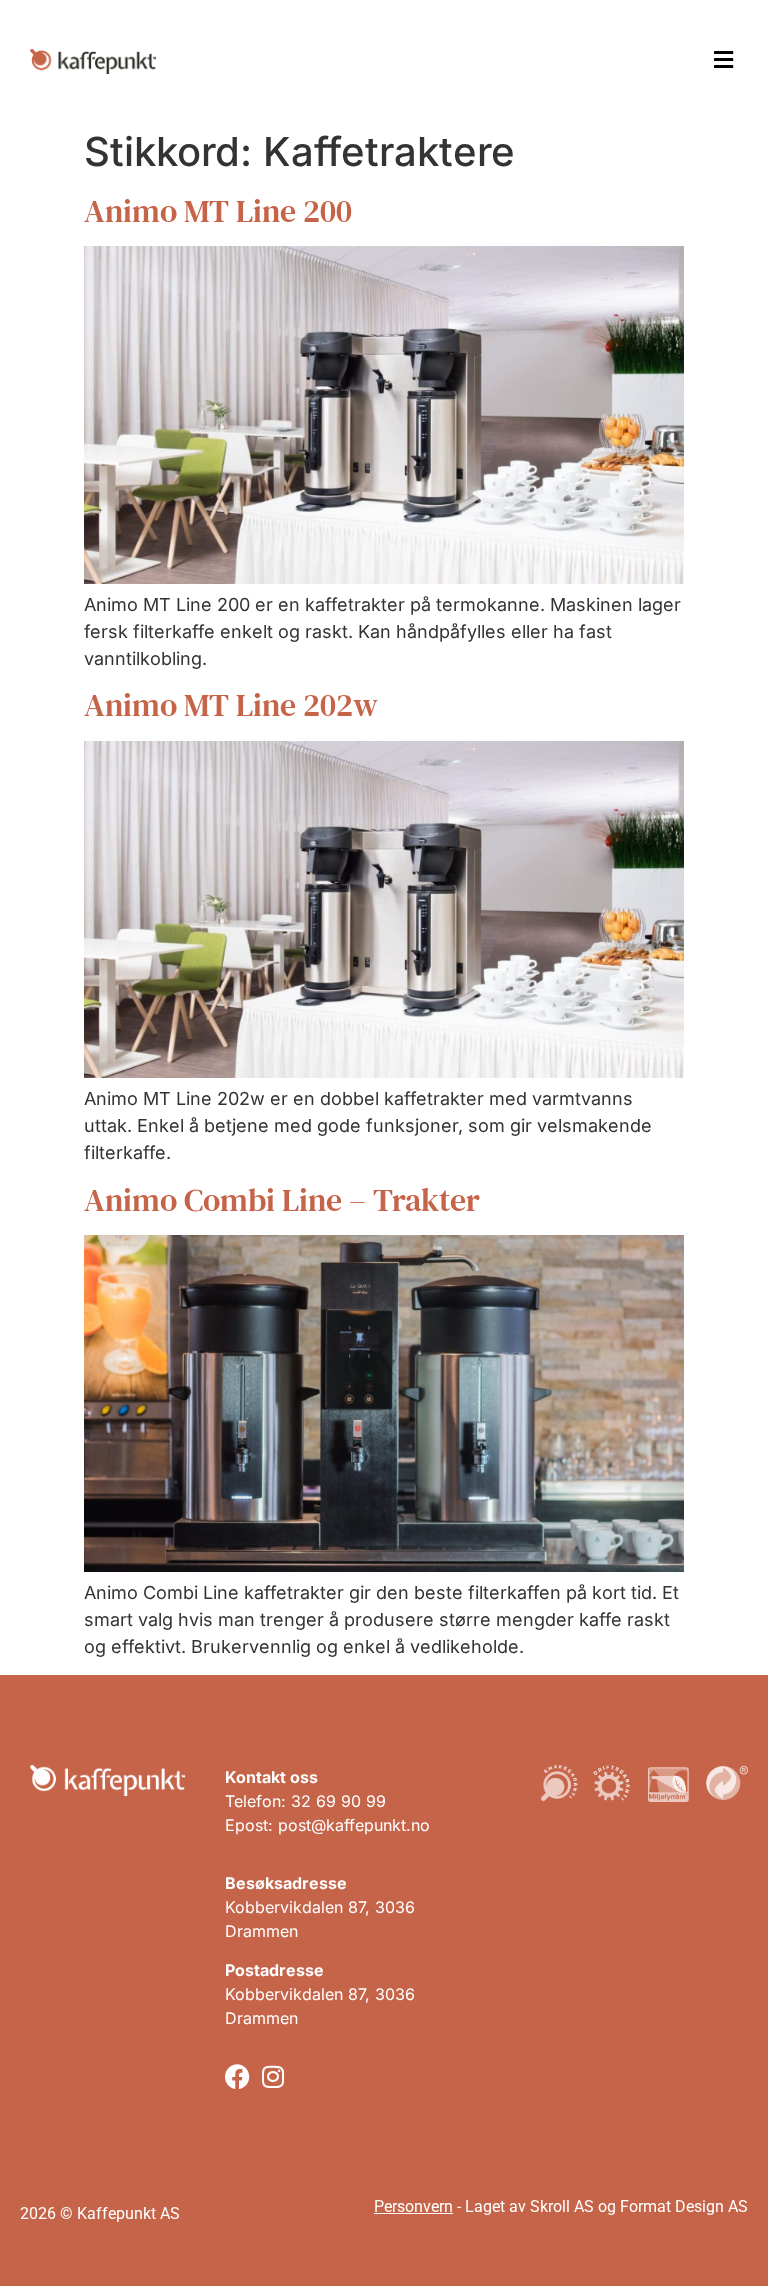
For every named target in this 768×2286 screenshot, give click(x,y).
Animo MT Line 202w (231, 705)
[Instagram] (272, 2076)
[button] (723, 60)
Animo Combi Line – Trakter (282, 1200)
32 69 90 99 (338, 1801)
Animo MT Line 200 (218, 211)
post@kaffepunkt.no (354, 1825)
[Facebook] (237, 2076)
